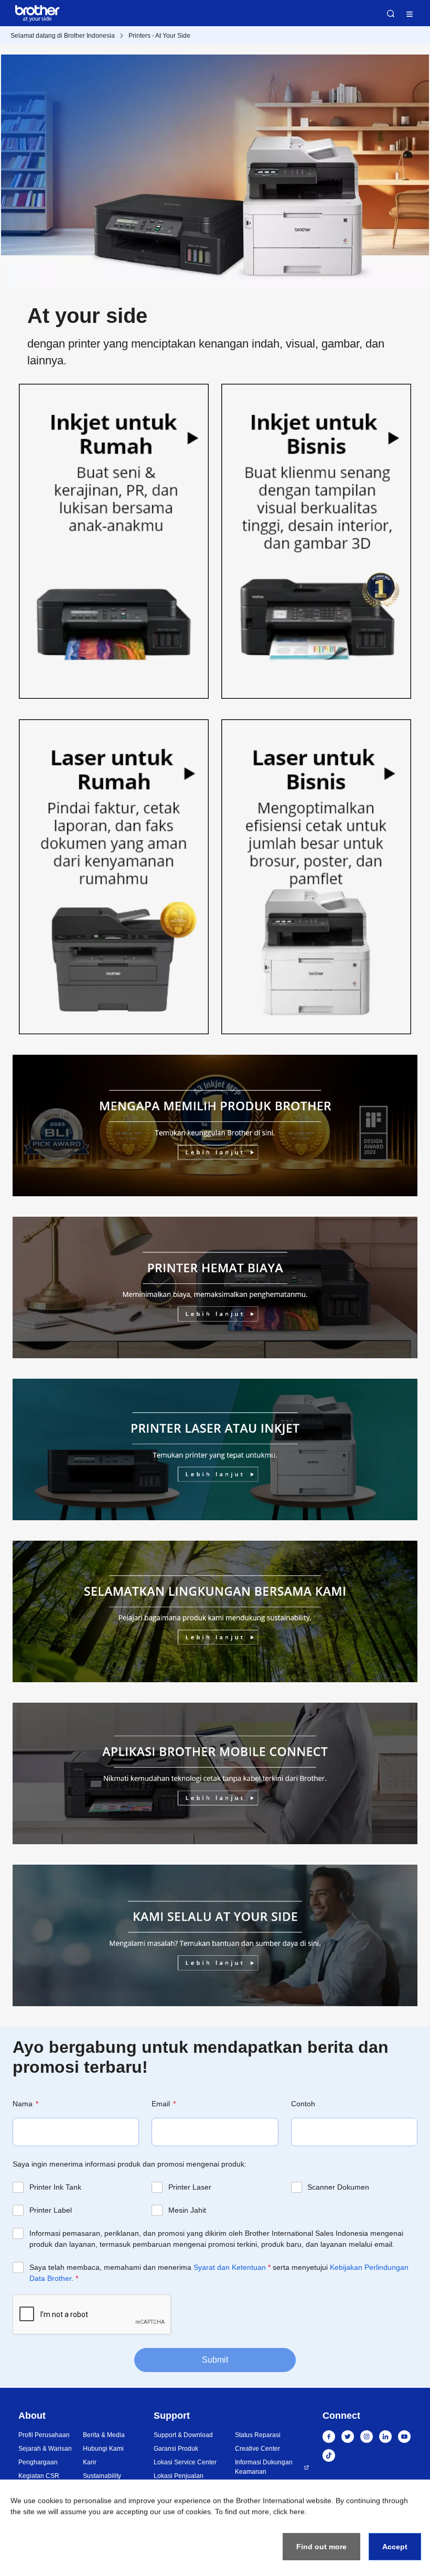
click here (289, 2512)
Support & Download (183, 2435)
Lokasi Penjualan (179, 2476)
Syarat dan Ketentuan (230, 2267)
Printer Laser (190, 2187)
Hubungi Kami (103, 2449)
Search (391, 14)
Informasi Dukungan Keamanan (264, 2467)
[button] (114, 543)
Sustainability (102, 2476)
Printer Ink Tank (55, 2187)
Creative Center (257, 2449)
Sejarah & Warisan (45, 2449)
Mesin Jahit (187, 2210)
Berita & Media (104, 2435)
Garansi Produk (176, 2449)
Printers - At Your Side (159, 36)
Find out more (321, 2547)
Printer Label (51, 2210)
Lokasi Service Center (185, 2462)
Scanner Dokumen (338, 2187)
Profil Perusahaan (44, 2435)
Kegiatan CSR (39, 2476)
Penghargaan (38, 2462)
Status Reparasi (258, 2435)
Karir (90, 2462)
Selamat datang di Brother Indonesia (63, 36)
